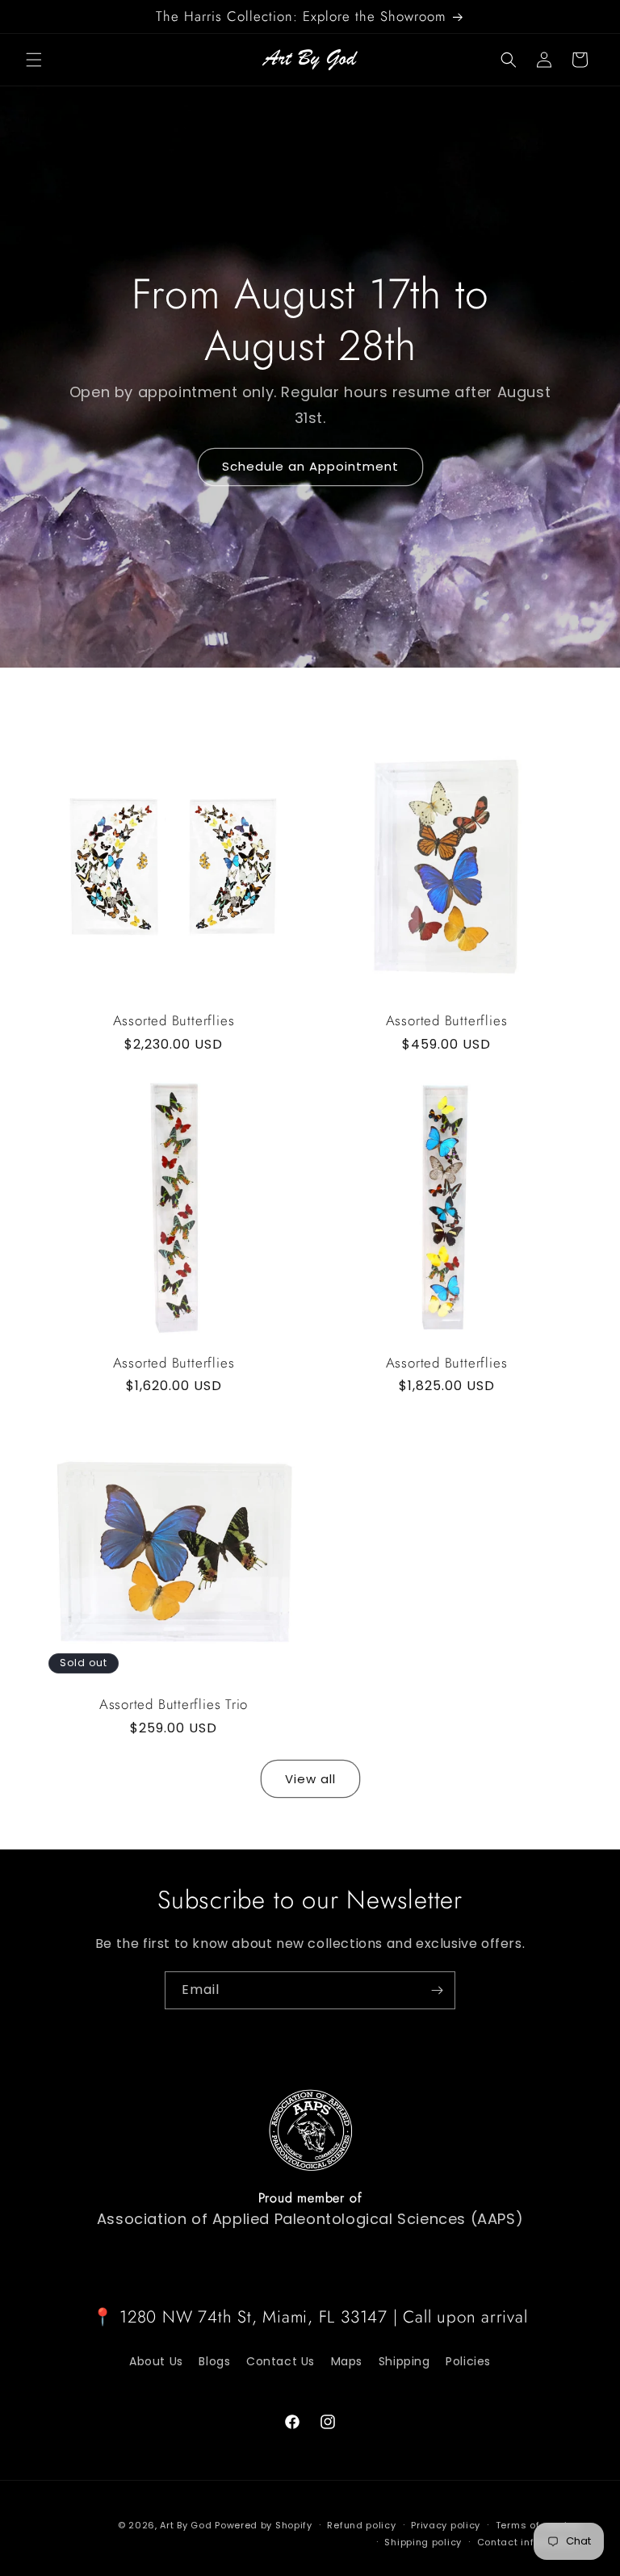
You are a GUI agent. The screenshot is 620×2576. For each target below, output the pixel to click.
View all (310, 1779)
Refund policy (361, 2525)
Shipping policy (423, 2542)
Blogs (214, 2361)
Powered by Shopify (264, 2525)
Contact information (528, 2542)
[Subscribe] (437, 1990)
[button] (34, 60)
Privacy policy (446, 2525)
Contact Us (281, 2361)
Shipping (404, 2361)
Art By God (186, 2525)
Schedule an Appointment (310, 466)
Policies (468, 2361)
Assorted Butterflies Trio (174, 1705)
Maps (347, 2361)
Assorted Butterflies (174, 1021)
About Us (156, 2361)
